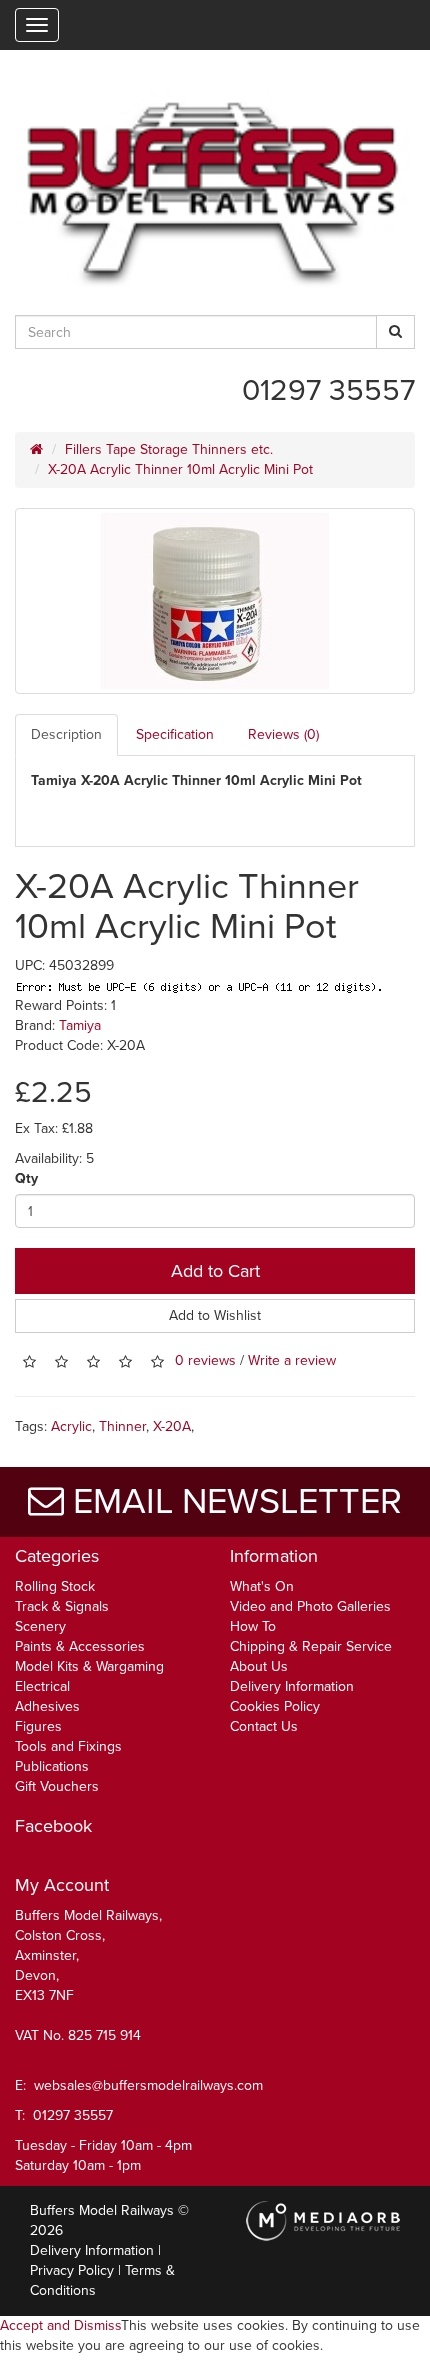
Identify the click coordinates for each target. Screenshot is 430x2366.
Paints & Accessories (80, 1646)
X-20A (172, 1426)
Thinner (122, 1426)
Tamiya (80, 1025)
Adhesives (47, 1706)
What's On (262, 1586)
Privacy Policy (72, 2270)
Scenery (40, 1626)
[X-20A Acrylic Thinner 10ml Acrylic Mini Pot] (215, 601)
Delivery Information (292, 1686)
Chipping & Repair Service (311, 1646)
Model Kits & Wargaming (89, 1666)
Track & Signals (62, 1606)
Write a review (292, 1361)
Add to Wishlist (215, 1315)
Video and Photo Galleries (310, 1606)
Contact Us (264, 1726)
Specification (175, 734)
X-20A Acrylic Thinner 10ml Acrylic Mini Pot (180, 469)
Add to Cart (215, 1271)
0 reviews (205, 1361)
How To (253, 1626)
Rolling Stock (55, 1586)
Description (66, 734)
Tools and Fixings (68, 1746)
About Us (259, 1666)
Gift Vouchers (57, 1786)
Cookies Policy (275, 1706)
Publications (52, 1766)
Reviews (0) (283, 734)
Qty (26, 1178)
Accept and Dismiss (60, 2325)
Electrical (42, 1686)
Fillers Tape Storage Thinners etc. (169, 449)
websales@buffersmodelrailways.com (148, 2085)
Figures (38, 1726)
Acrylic (71, 1426)
